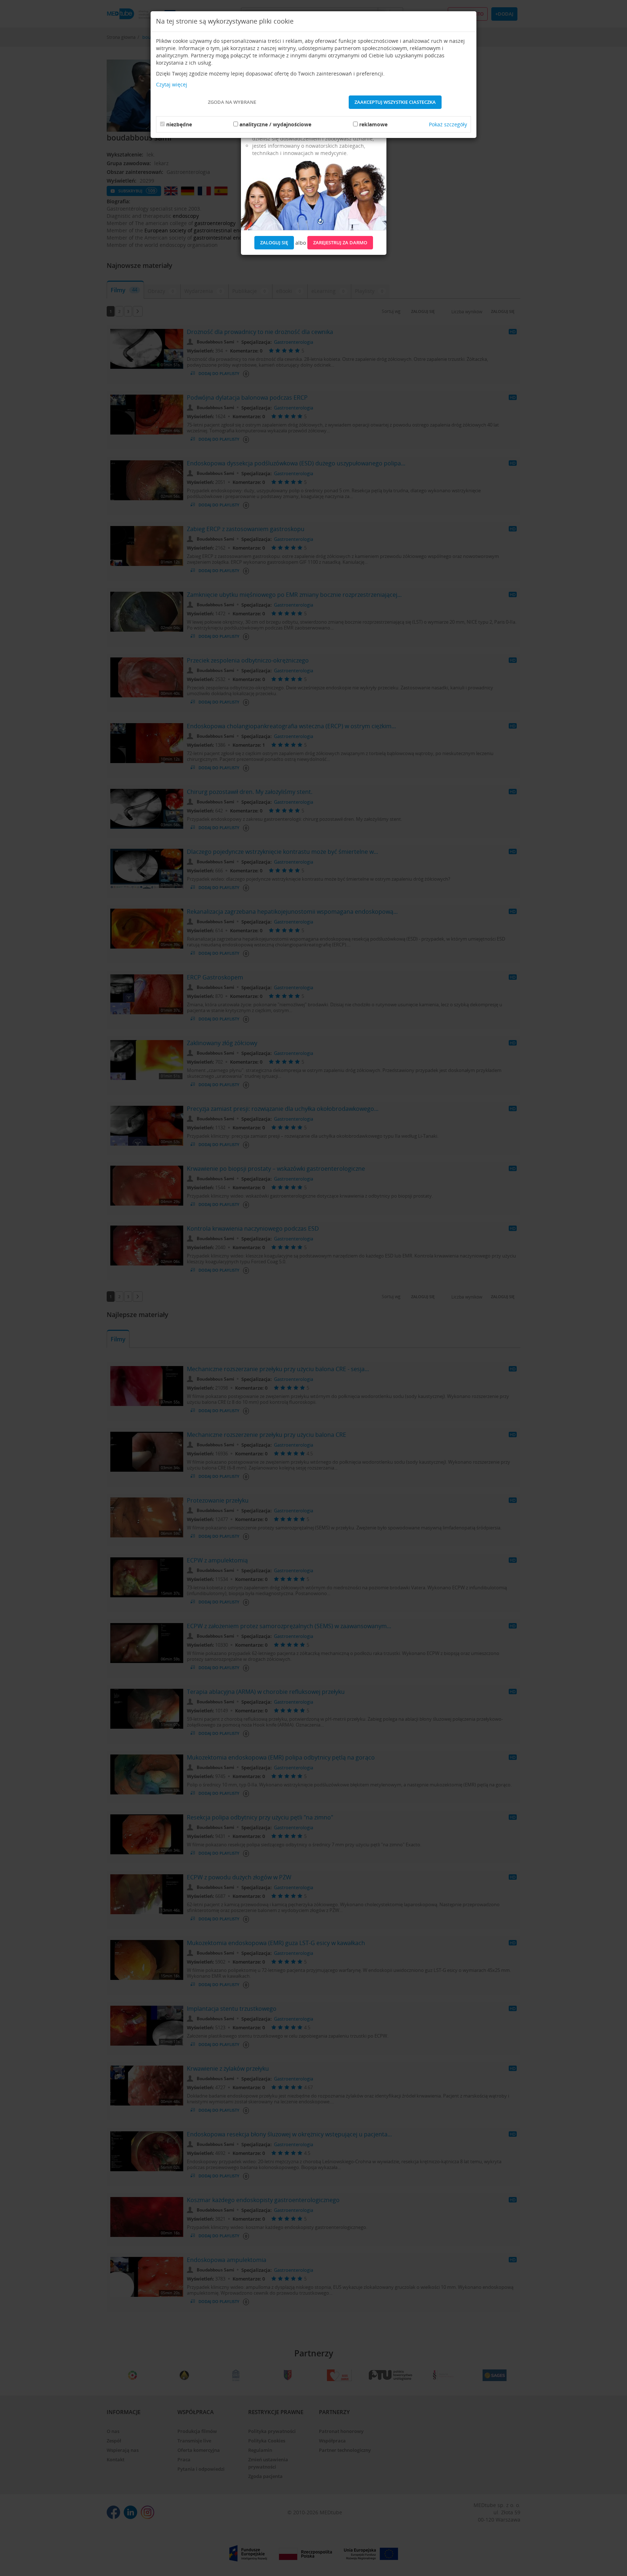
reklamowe (373, 124)
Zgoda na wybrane (232, 102)
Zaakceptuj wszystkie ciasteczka (395, 102)
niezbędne (179, 124)
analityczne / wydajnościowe (275, 124)
